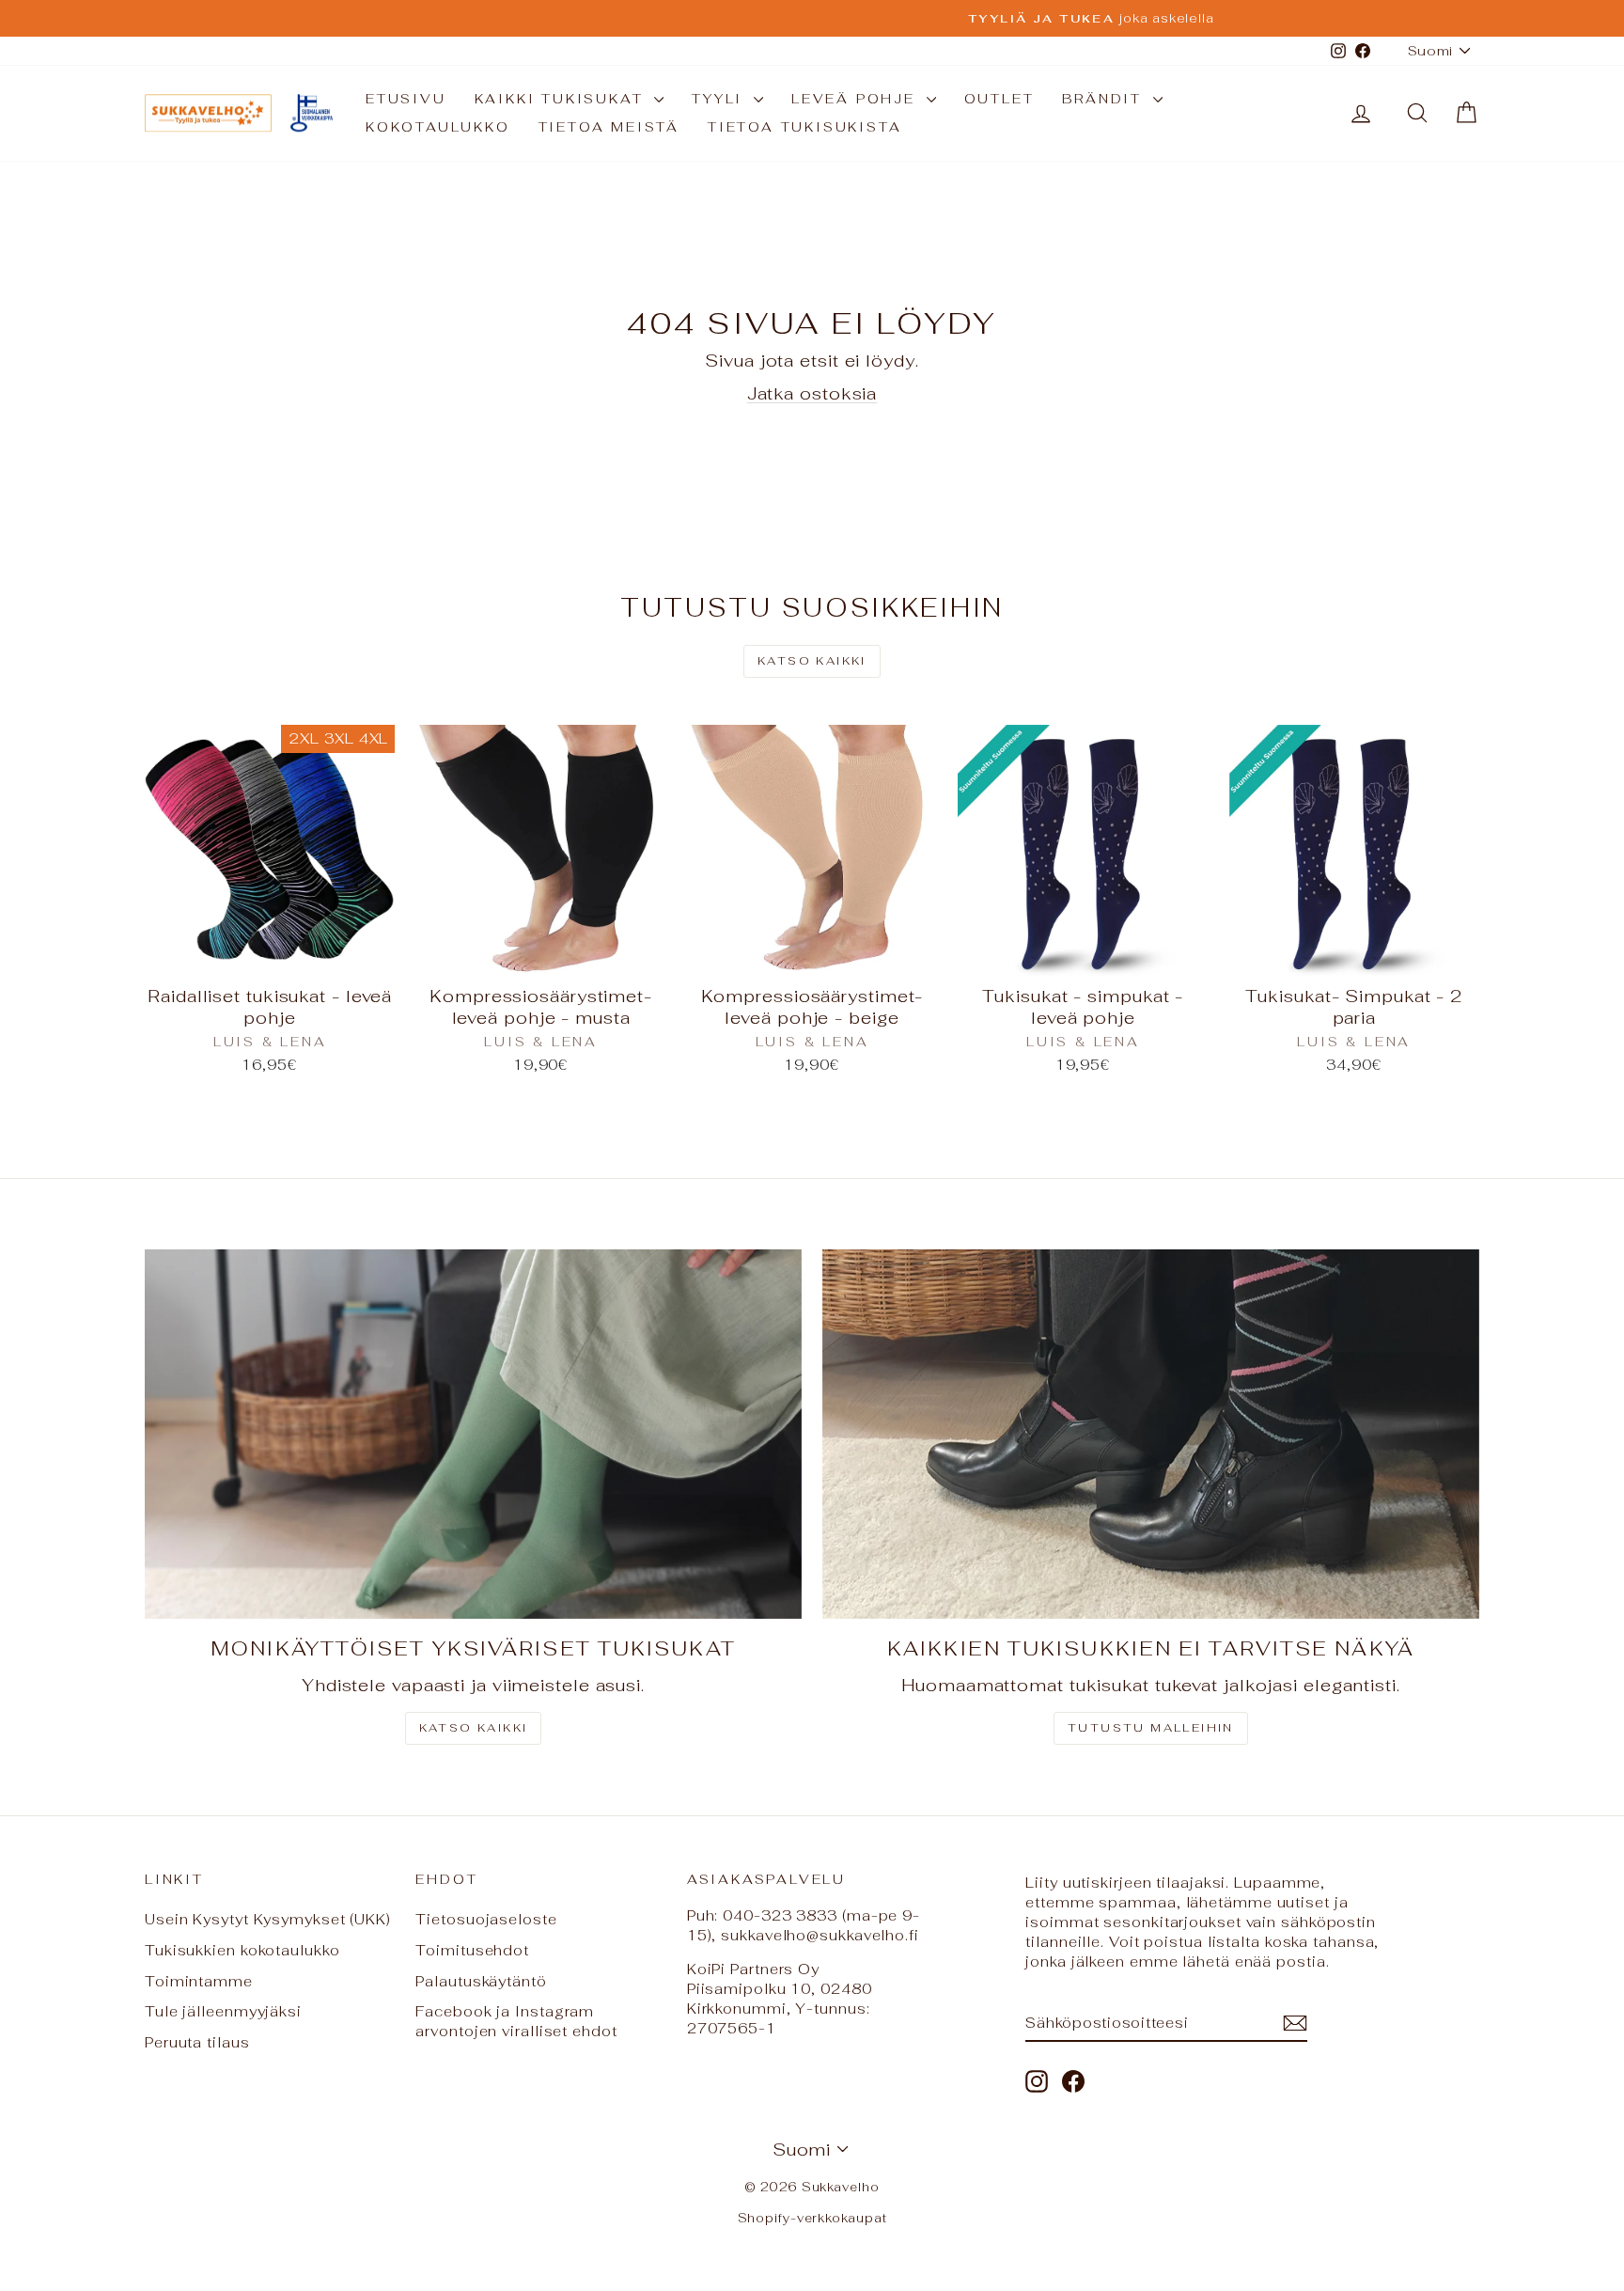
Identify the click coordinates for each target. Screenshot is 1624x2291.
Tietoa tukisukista (804, 127)
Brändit (1105, 99)
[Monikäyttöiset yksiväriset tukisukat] (473, 1434)
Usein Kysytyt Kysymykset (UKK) (268, 1919)
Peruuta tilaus (197, 2042)
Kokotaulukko (438, 127)
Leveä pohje (857, 99)
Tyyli (720, 99)
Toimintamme (199, 1981)
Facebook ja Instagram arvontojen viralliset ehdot (516, 2021)
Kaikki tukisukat (562, 99)
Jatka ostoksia (812, 393)
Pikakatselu (270, 955)
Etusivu (406, 99)
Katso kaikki (812, 661)
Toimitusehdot (472, 1950)
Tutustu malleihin (1151, 1728)
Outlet (999, 99)
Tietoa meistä (609, 127)
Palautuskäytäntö (481, 1981)
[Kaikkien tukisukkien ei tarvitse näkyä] (1151, 1434)
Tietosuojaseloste (486, 1919)
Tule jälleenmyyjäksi (223, 2011)
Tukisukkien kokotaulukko (242, 1950)
